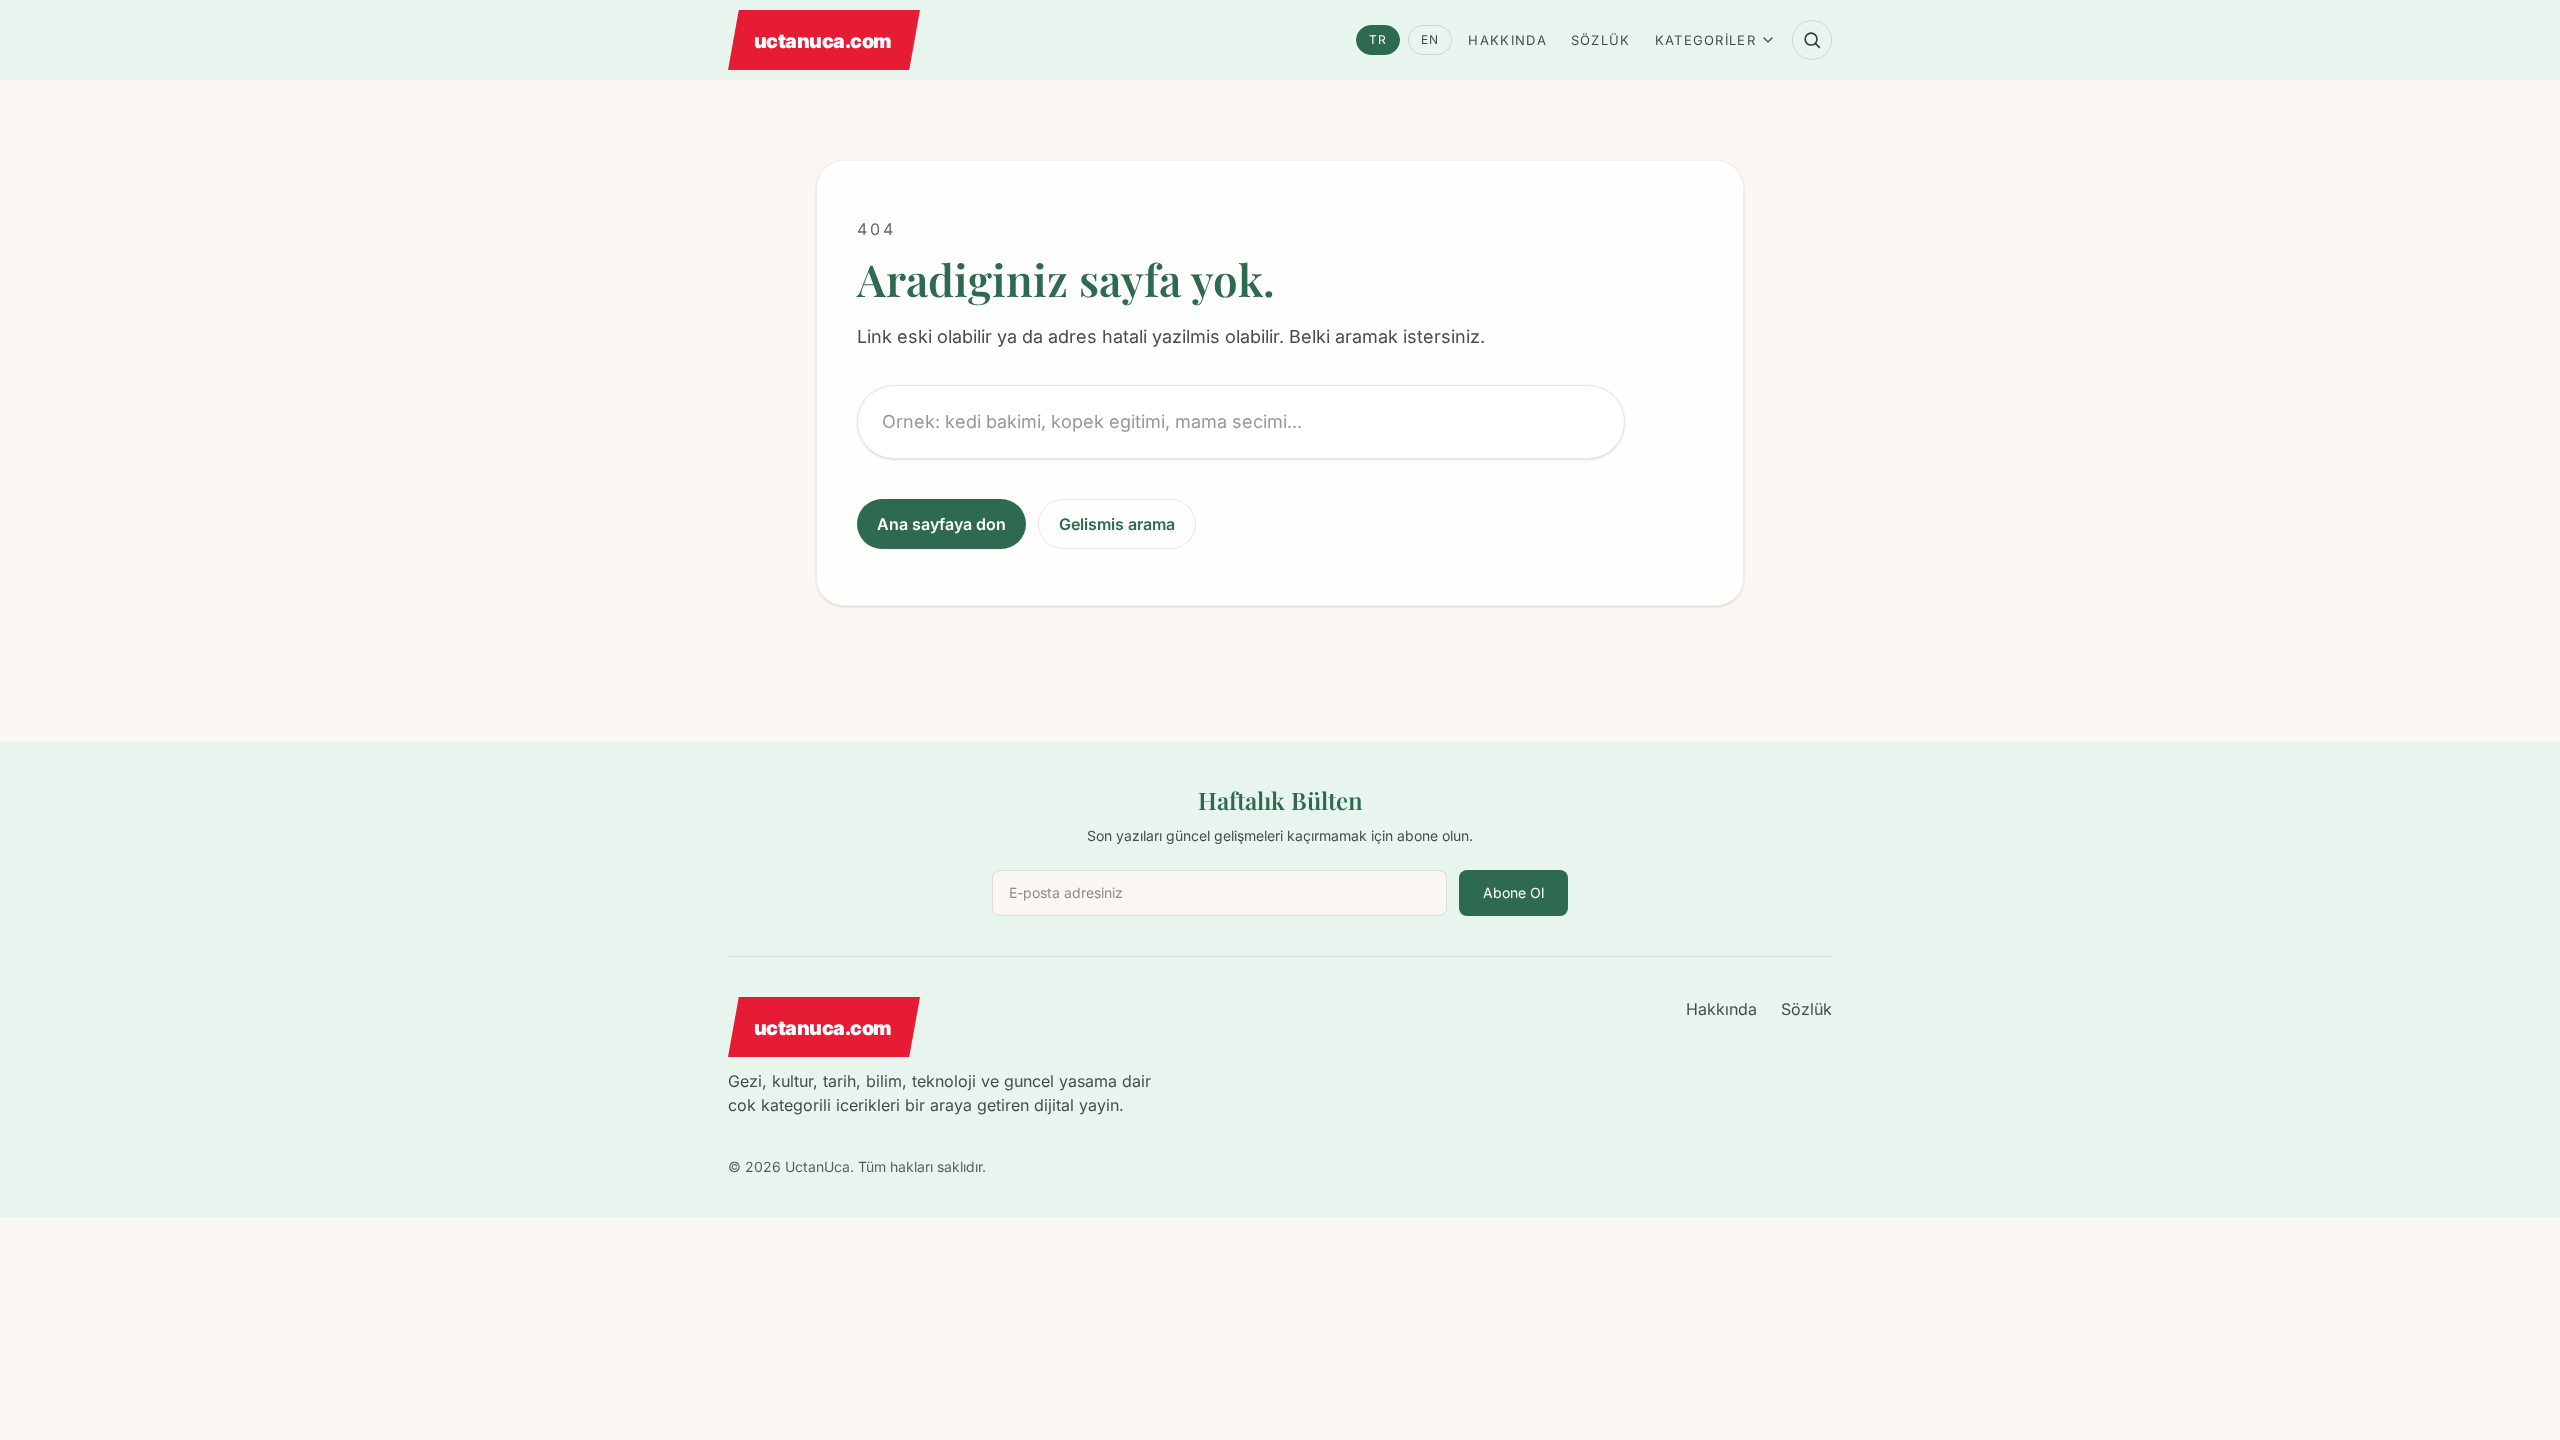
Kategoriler (1705, 40)
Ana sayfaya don (941, 524)
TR (1378, 39)
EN (1430, 39)
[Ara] (1812, 40)
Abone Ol (1513, 892)
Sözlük (1601, 40)
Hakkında (1507, 40)
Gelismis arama (1117, 524)
